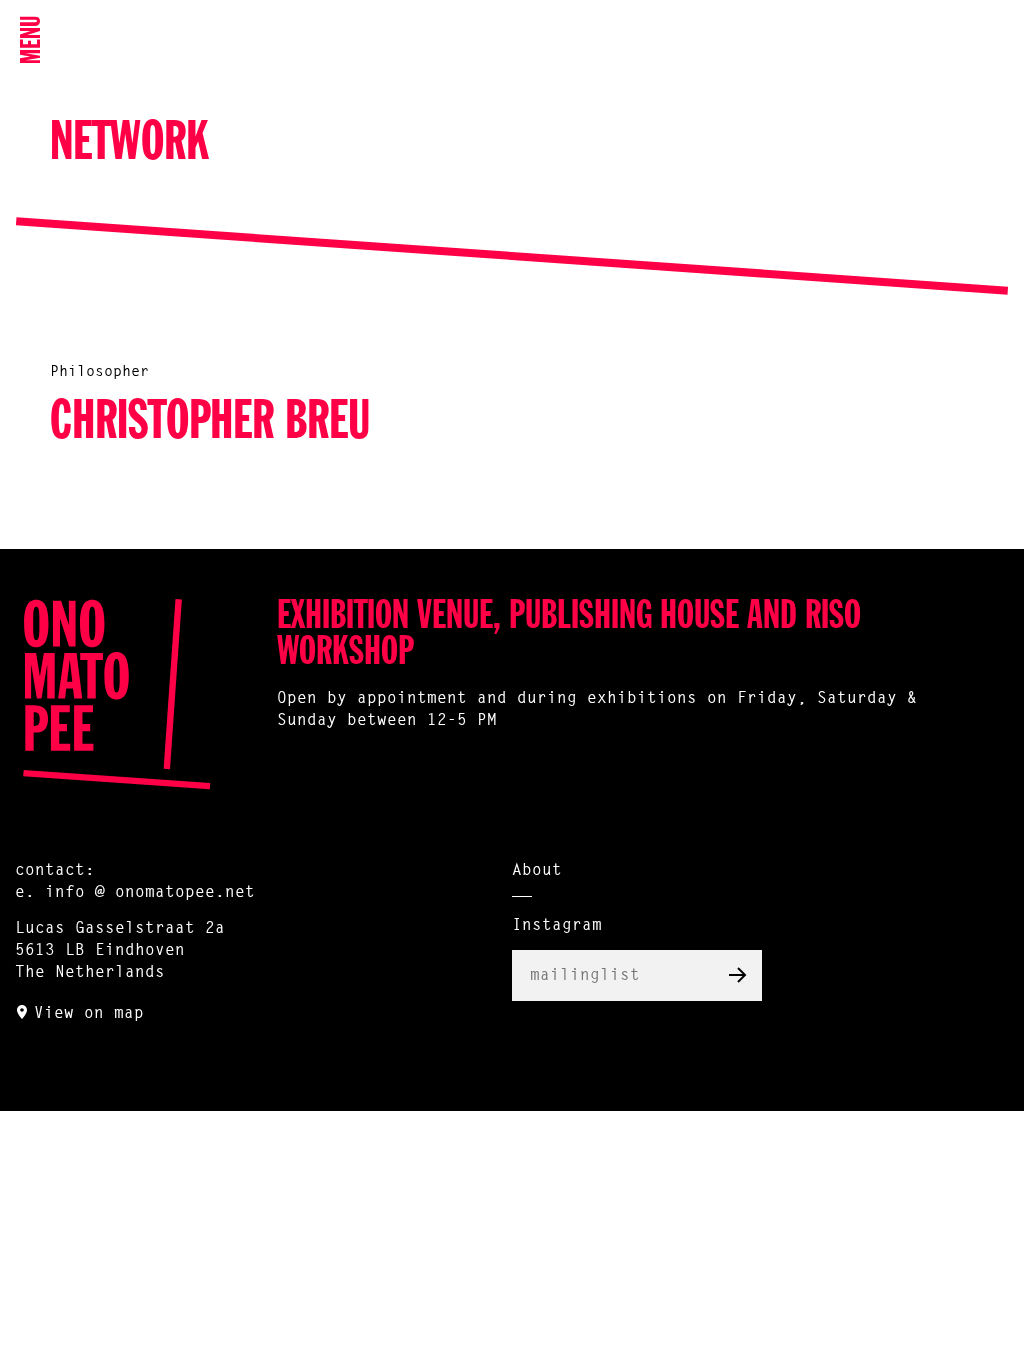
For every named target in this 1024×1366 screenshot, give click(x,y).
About (537, 871)
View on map (89, 1014)
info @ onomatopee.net (150, 893)
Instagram (557, 926)
